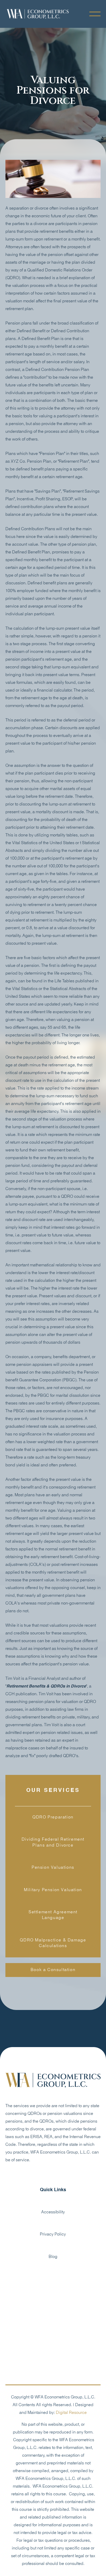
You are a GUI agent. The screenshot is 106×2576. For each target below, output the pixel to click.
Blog (53, 2257)
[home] (38, 14)
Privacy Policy (53, 2234)
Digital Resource (71, 2413)
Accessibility (53, 2212)
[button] (95, 14)
